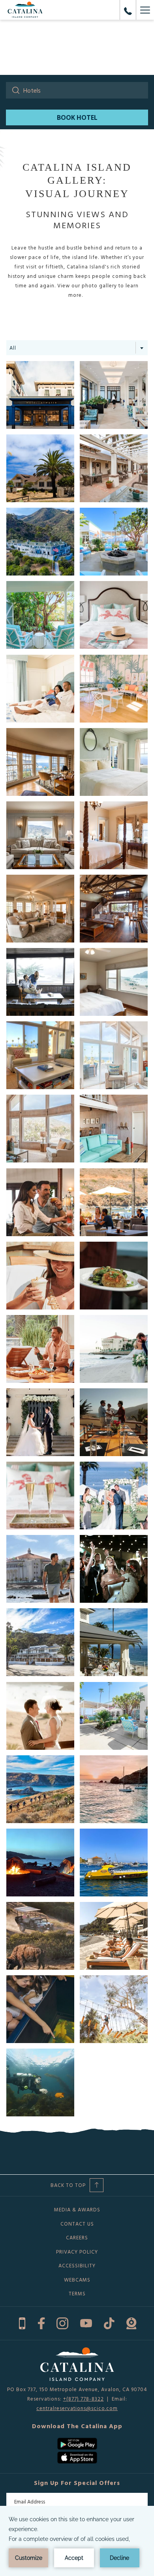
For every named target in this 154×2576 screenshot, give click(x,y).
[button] (40, 395)
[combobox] (77, 348)
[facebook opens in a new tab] (41, 2322)
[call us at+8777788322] (128, 10)
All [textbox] (13, 348)
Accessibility (77, 2265)
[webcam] (131, 2322)
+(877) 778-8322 (84, 2399)
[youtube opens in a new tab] (86, 2322)
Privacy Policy (77, 2252)
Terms (77, 2293)
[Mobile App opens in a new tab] (22, 2322)
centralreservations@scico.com (77, 2408)
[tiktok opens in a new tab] (109, 2322)
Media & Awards (77, 2209)
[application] (77, 2541)
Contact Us (77, 2224)
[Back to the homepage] (25, 10)
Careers (77, 2237)
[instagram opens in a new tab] (62, 2322)
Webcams (77, 2280)
